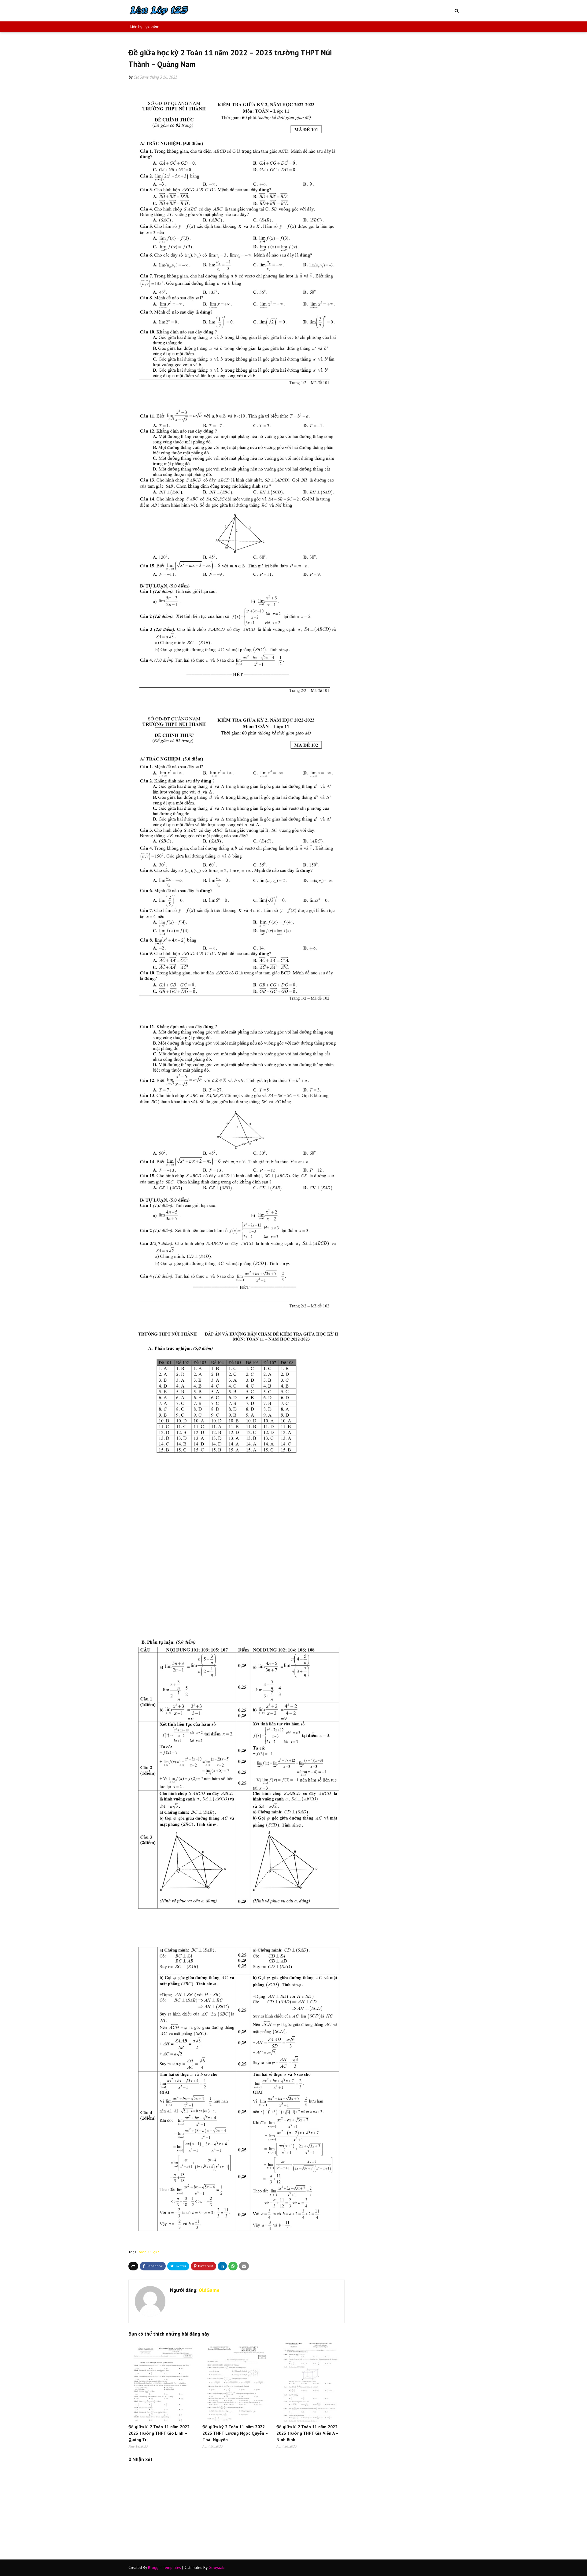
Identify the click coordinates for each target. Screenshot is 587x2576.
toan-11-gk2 (149, 2252)
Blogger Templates (164, 2568)
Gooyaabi (217, 2568)
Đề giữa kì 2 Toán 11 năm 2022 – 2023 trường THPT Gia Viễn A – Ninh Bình (309, 2433)
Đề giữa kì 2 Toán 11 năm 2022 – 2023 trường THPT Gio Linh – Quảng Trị (161, 2433)
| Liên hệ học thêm (144, 26)
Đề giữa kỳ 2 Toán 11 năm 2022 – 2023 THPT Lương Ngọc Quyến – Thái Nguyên (235, 2433)
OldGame (141, 77)
